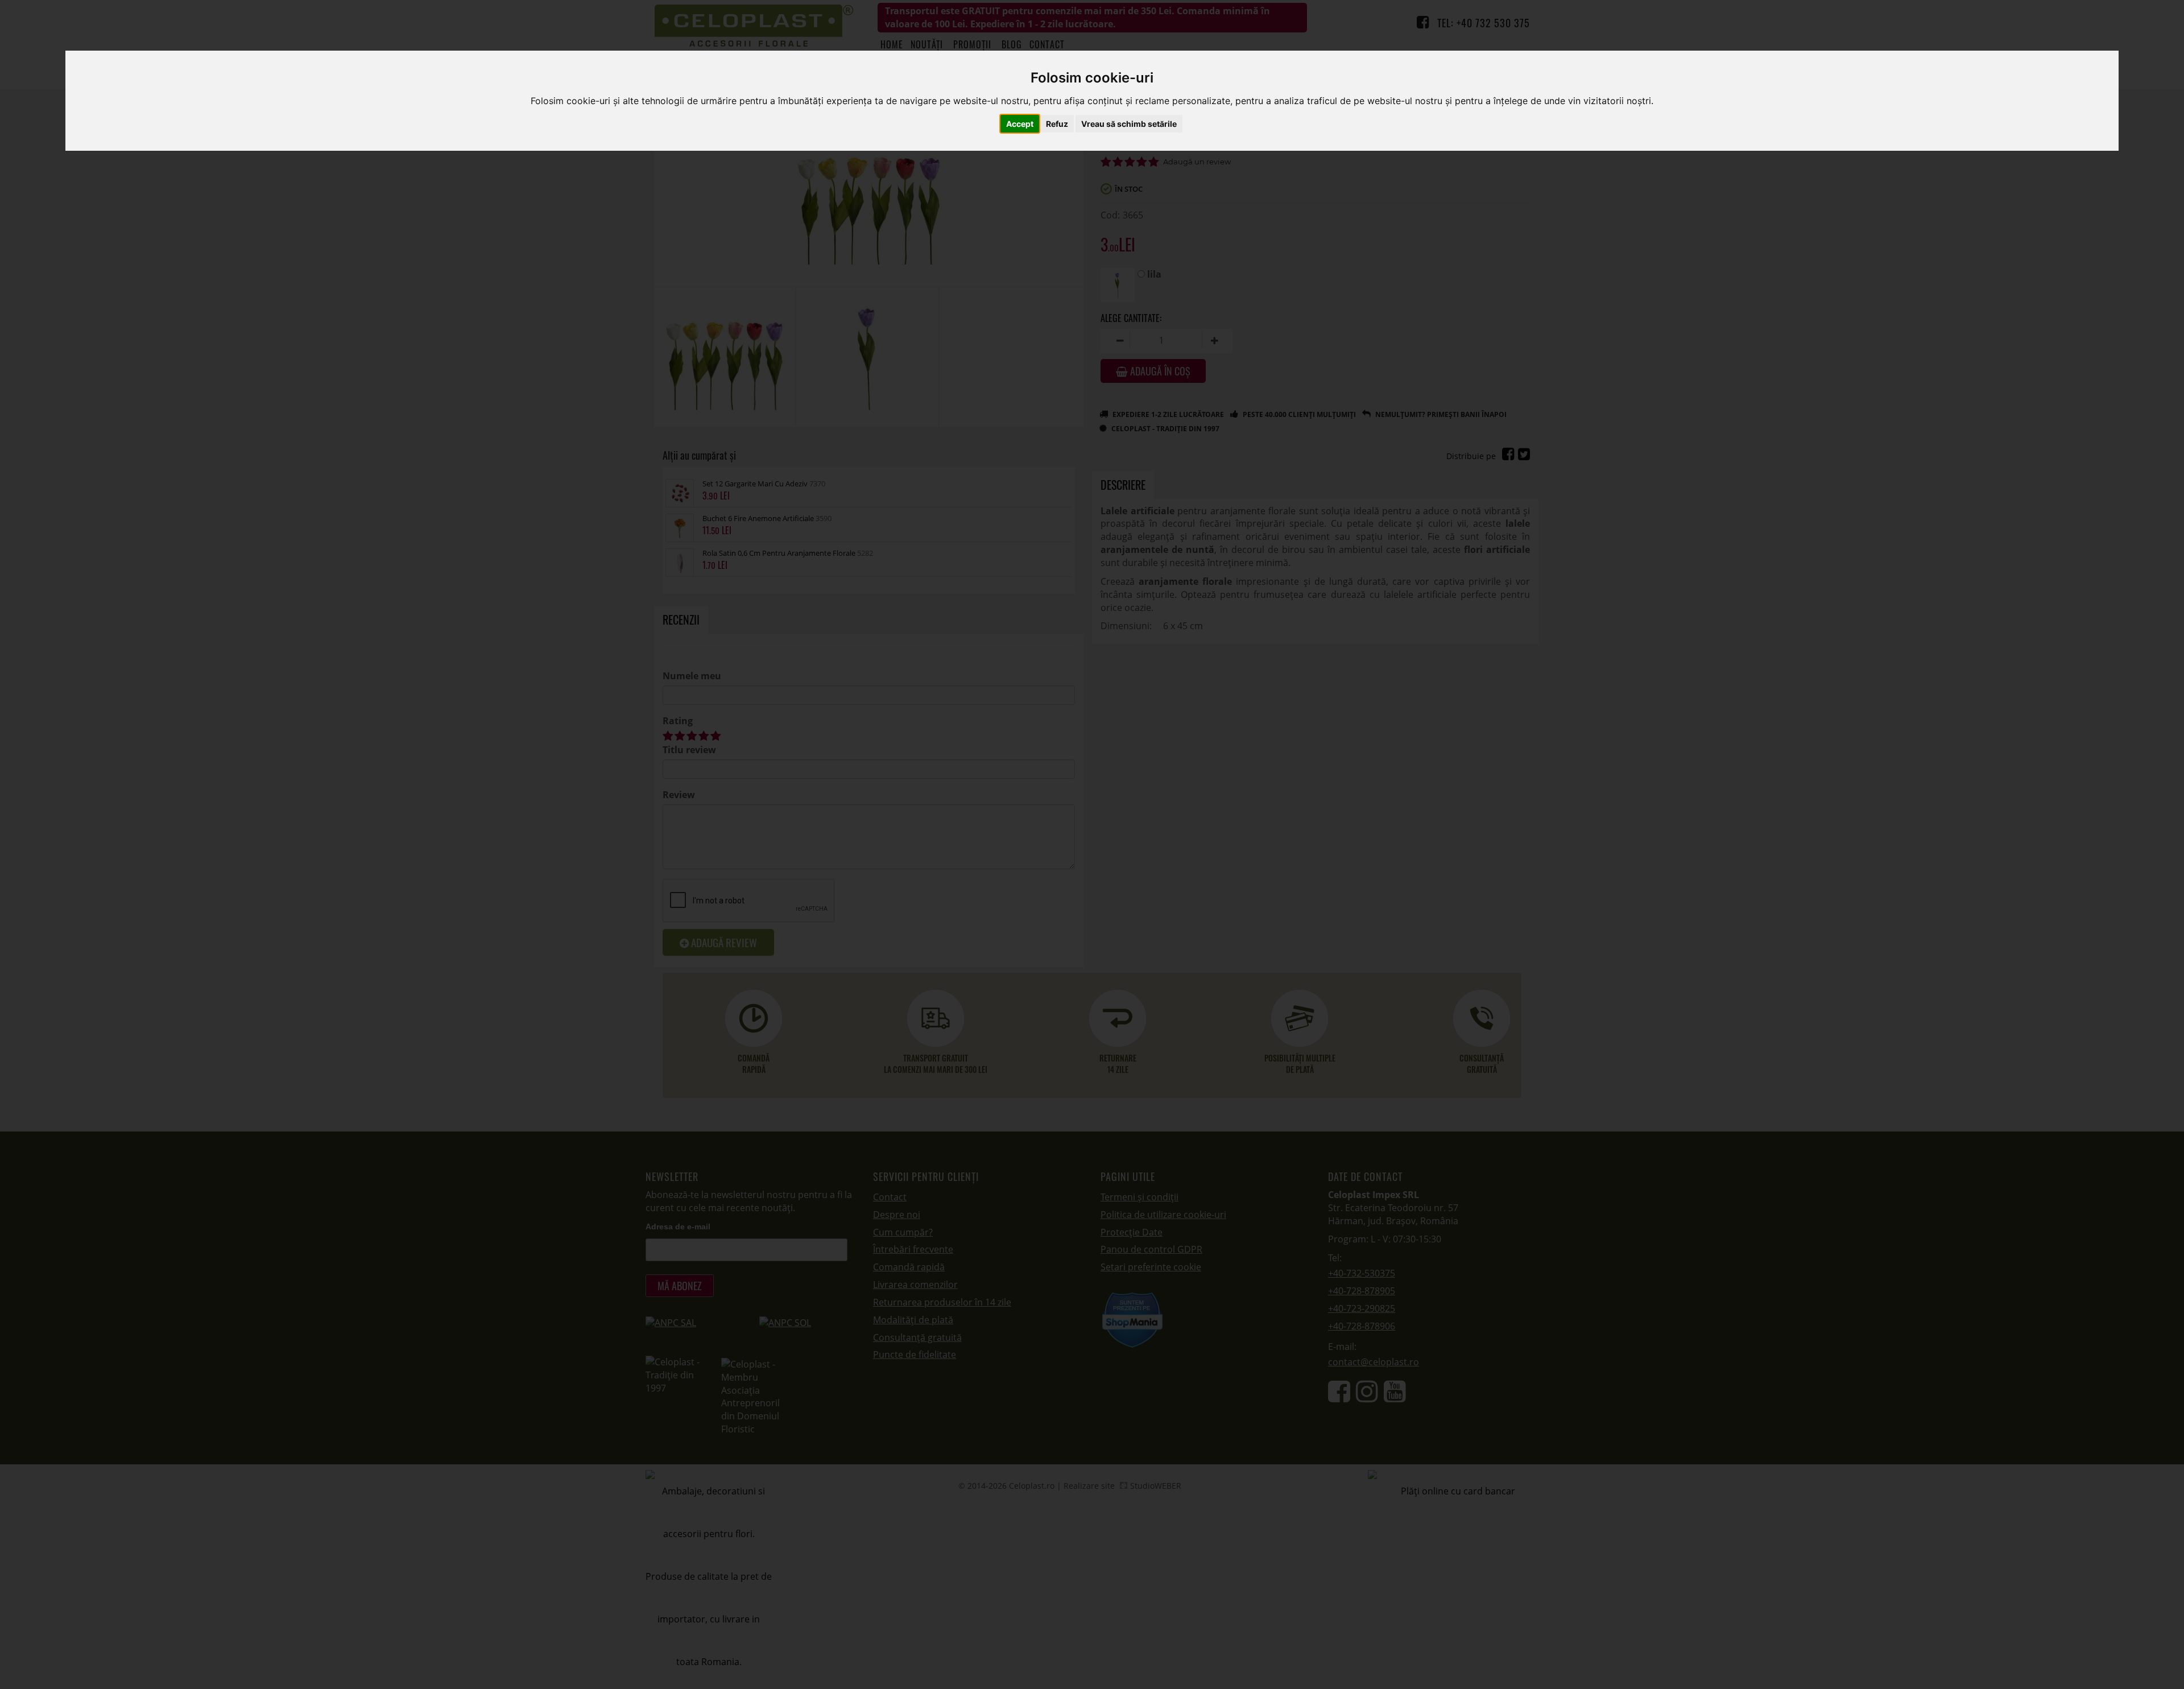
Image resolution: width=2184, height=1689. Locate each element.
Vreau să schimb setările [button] (1129, 124)
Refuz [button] (1057, 124)
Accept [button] (1020, 124)
